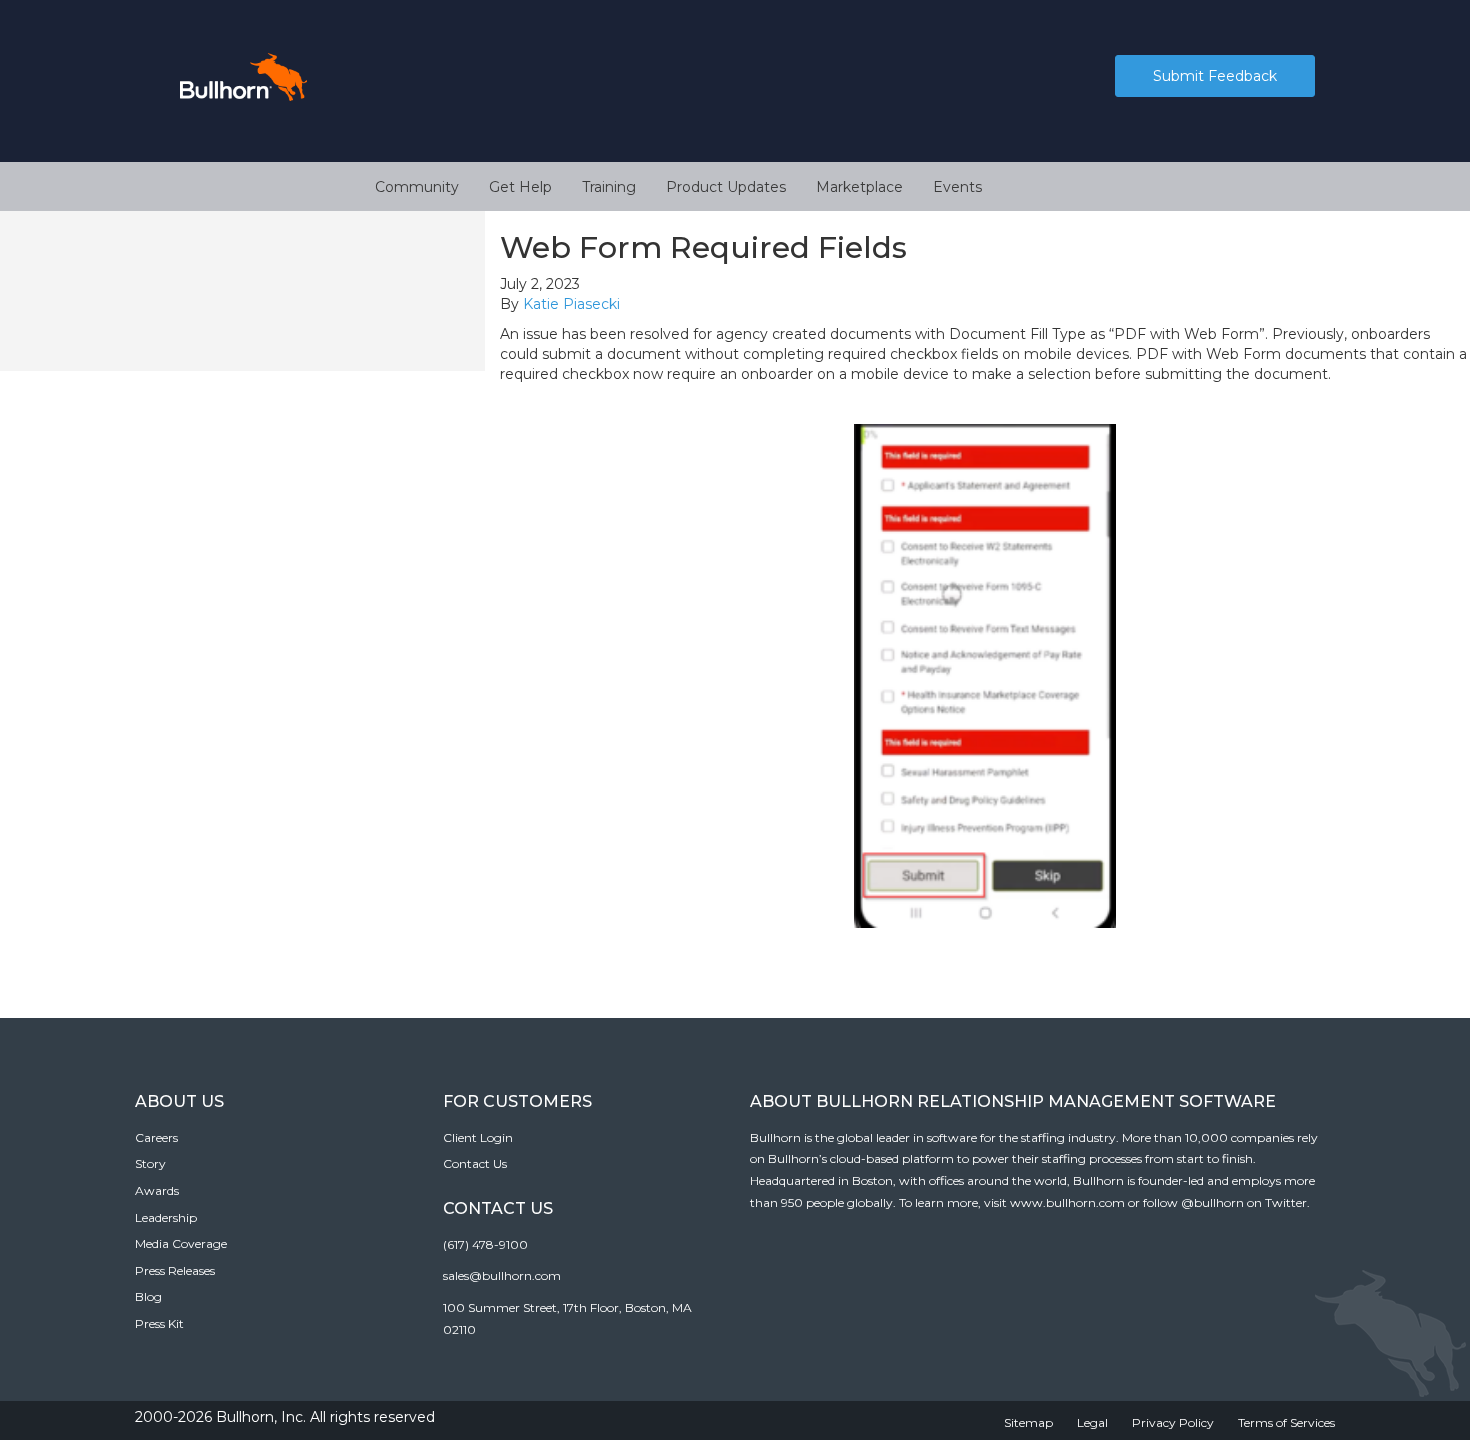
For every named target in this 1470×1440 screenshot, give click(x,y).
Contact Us (475, 1163)
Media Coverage (181, 1243)
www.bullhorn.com (1067, 1202)
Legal (1092, 1422)
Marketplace (859, 187)
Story (150, 1163)
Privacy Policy (1173, 1422)
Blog (148, 1296)
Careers (156, 1137)
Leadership (166, 1217)
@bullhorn (1212, 1202)
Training (609, 187)
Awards (157, 1190)
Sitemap (1028, 1422)
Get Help (520, 187)
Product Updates (726, 187)
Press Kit (159, 1323)
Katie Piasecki (571, 304)
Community (417, 187)
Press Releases (175, 1270)
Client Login (478, 1137)
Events (957, 187)
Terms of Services (1286, 1422)
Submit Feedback (1215, 76)
